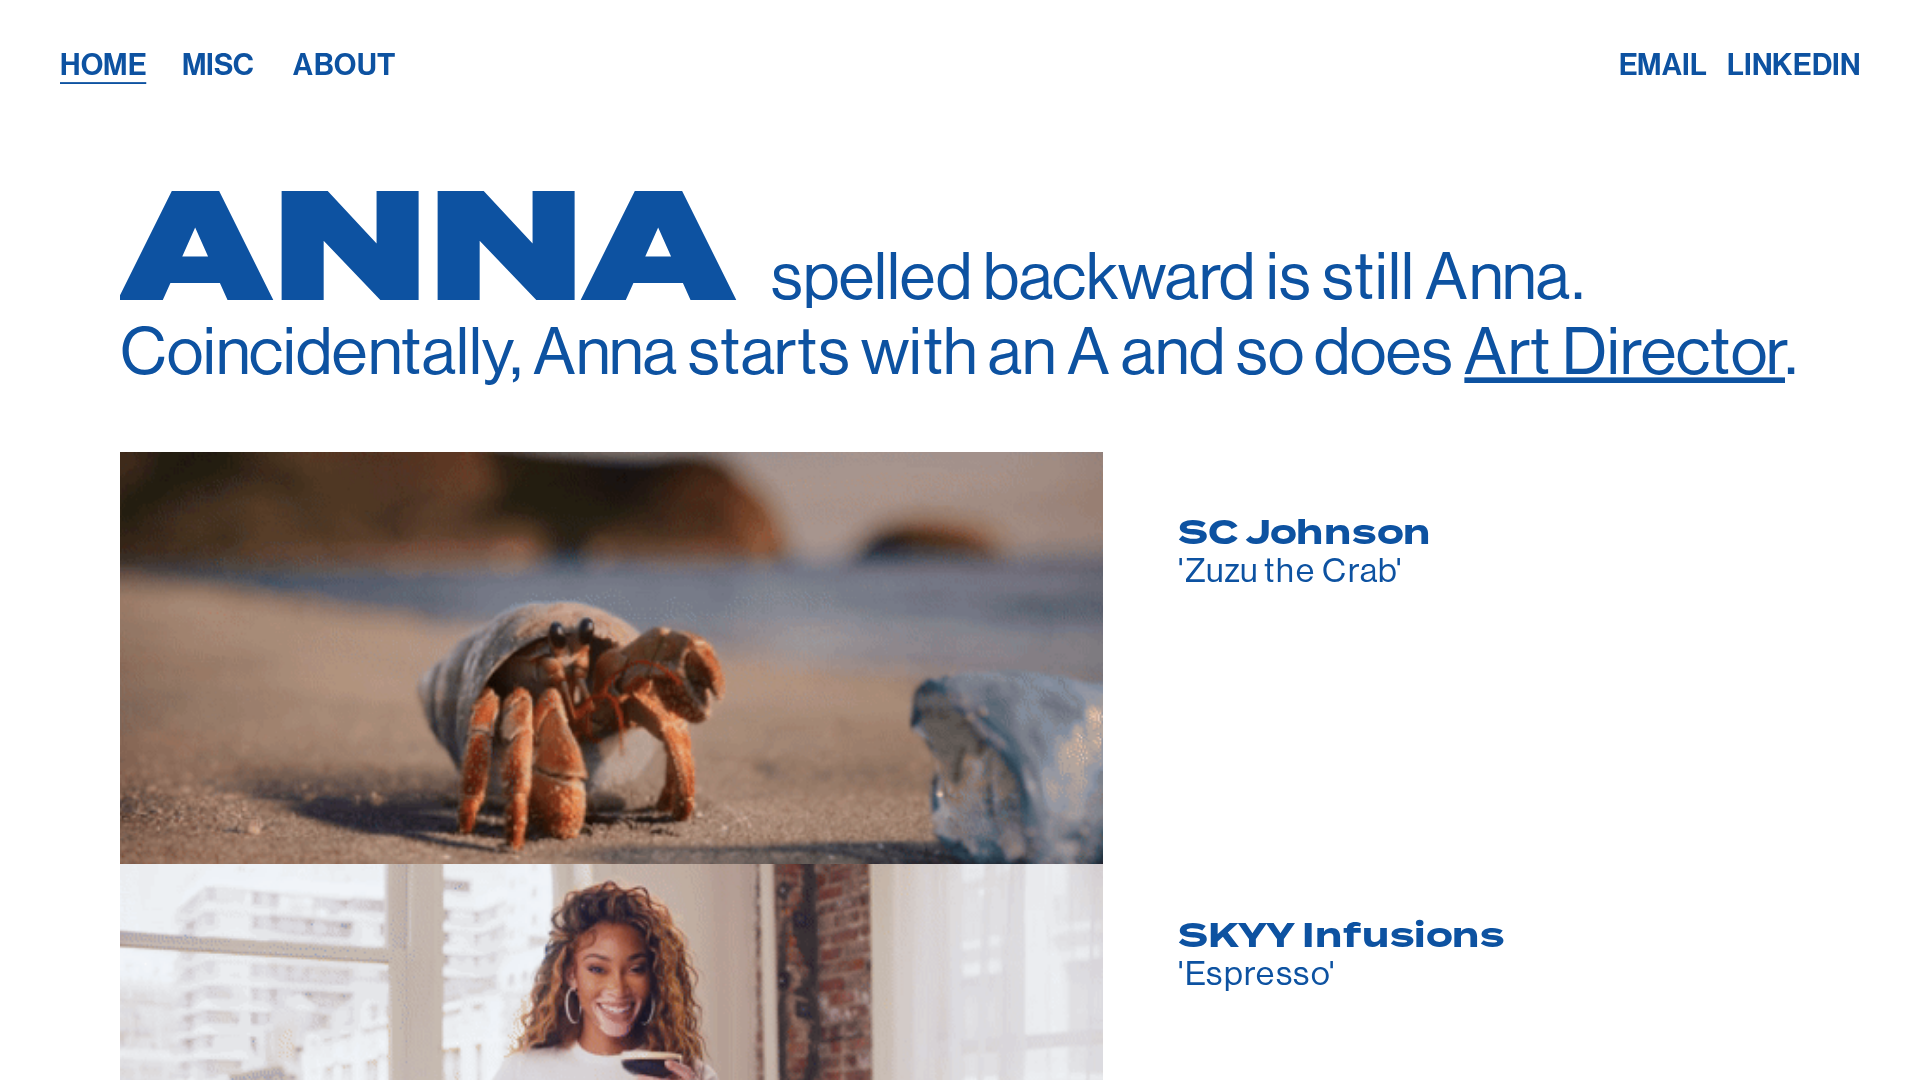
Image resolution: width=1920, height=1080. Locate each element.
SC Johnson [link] (1304, 532)
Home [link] (103, 65)
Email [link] (1662, 65)
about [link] (344, 65)
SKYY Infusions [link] (1341, 935)
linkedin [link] (1793, 65)
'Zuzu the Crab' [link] (1290, 569)
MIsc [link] (217, 65)
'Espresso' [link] (1256, 972)
